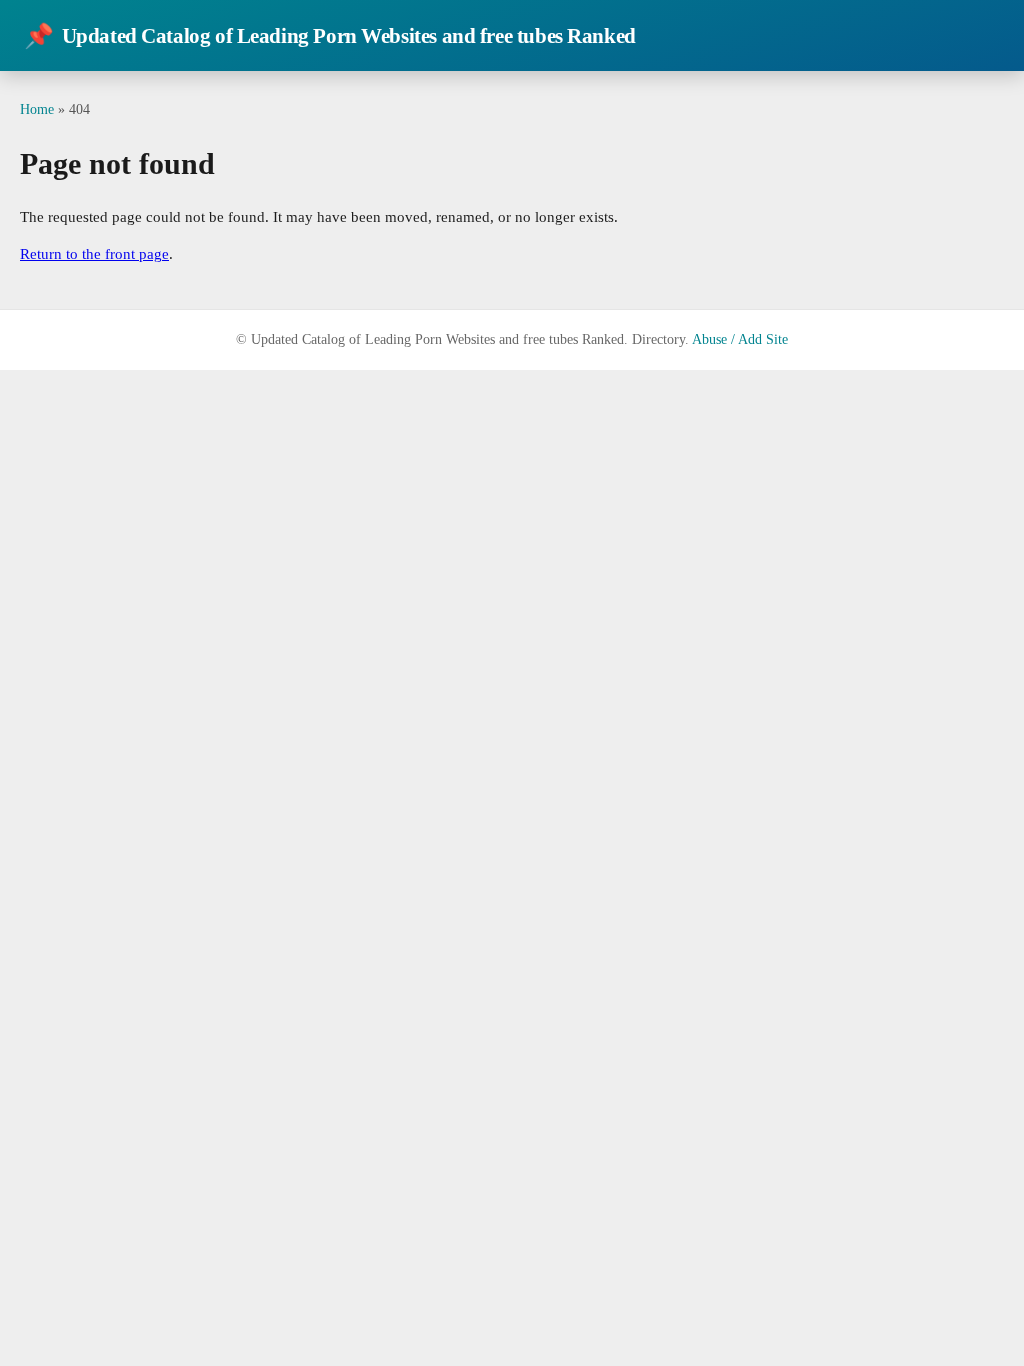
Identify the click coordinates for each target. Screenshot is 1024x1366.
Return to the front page (94, 254)
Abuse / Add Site (740, 339)
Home (37, 109)
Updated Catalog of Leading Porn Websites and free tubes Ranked (330, 36)
